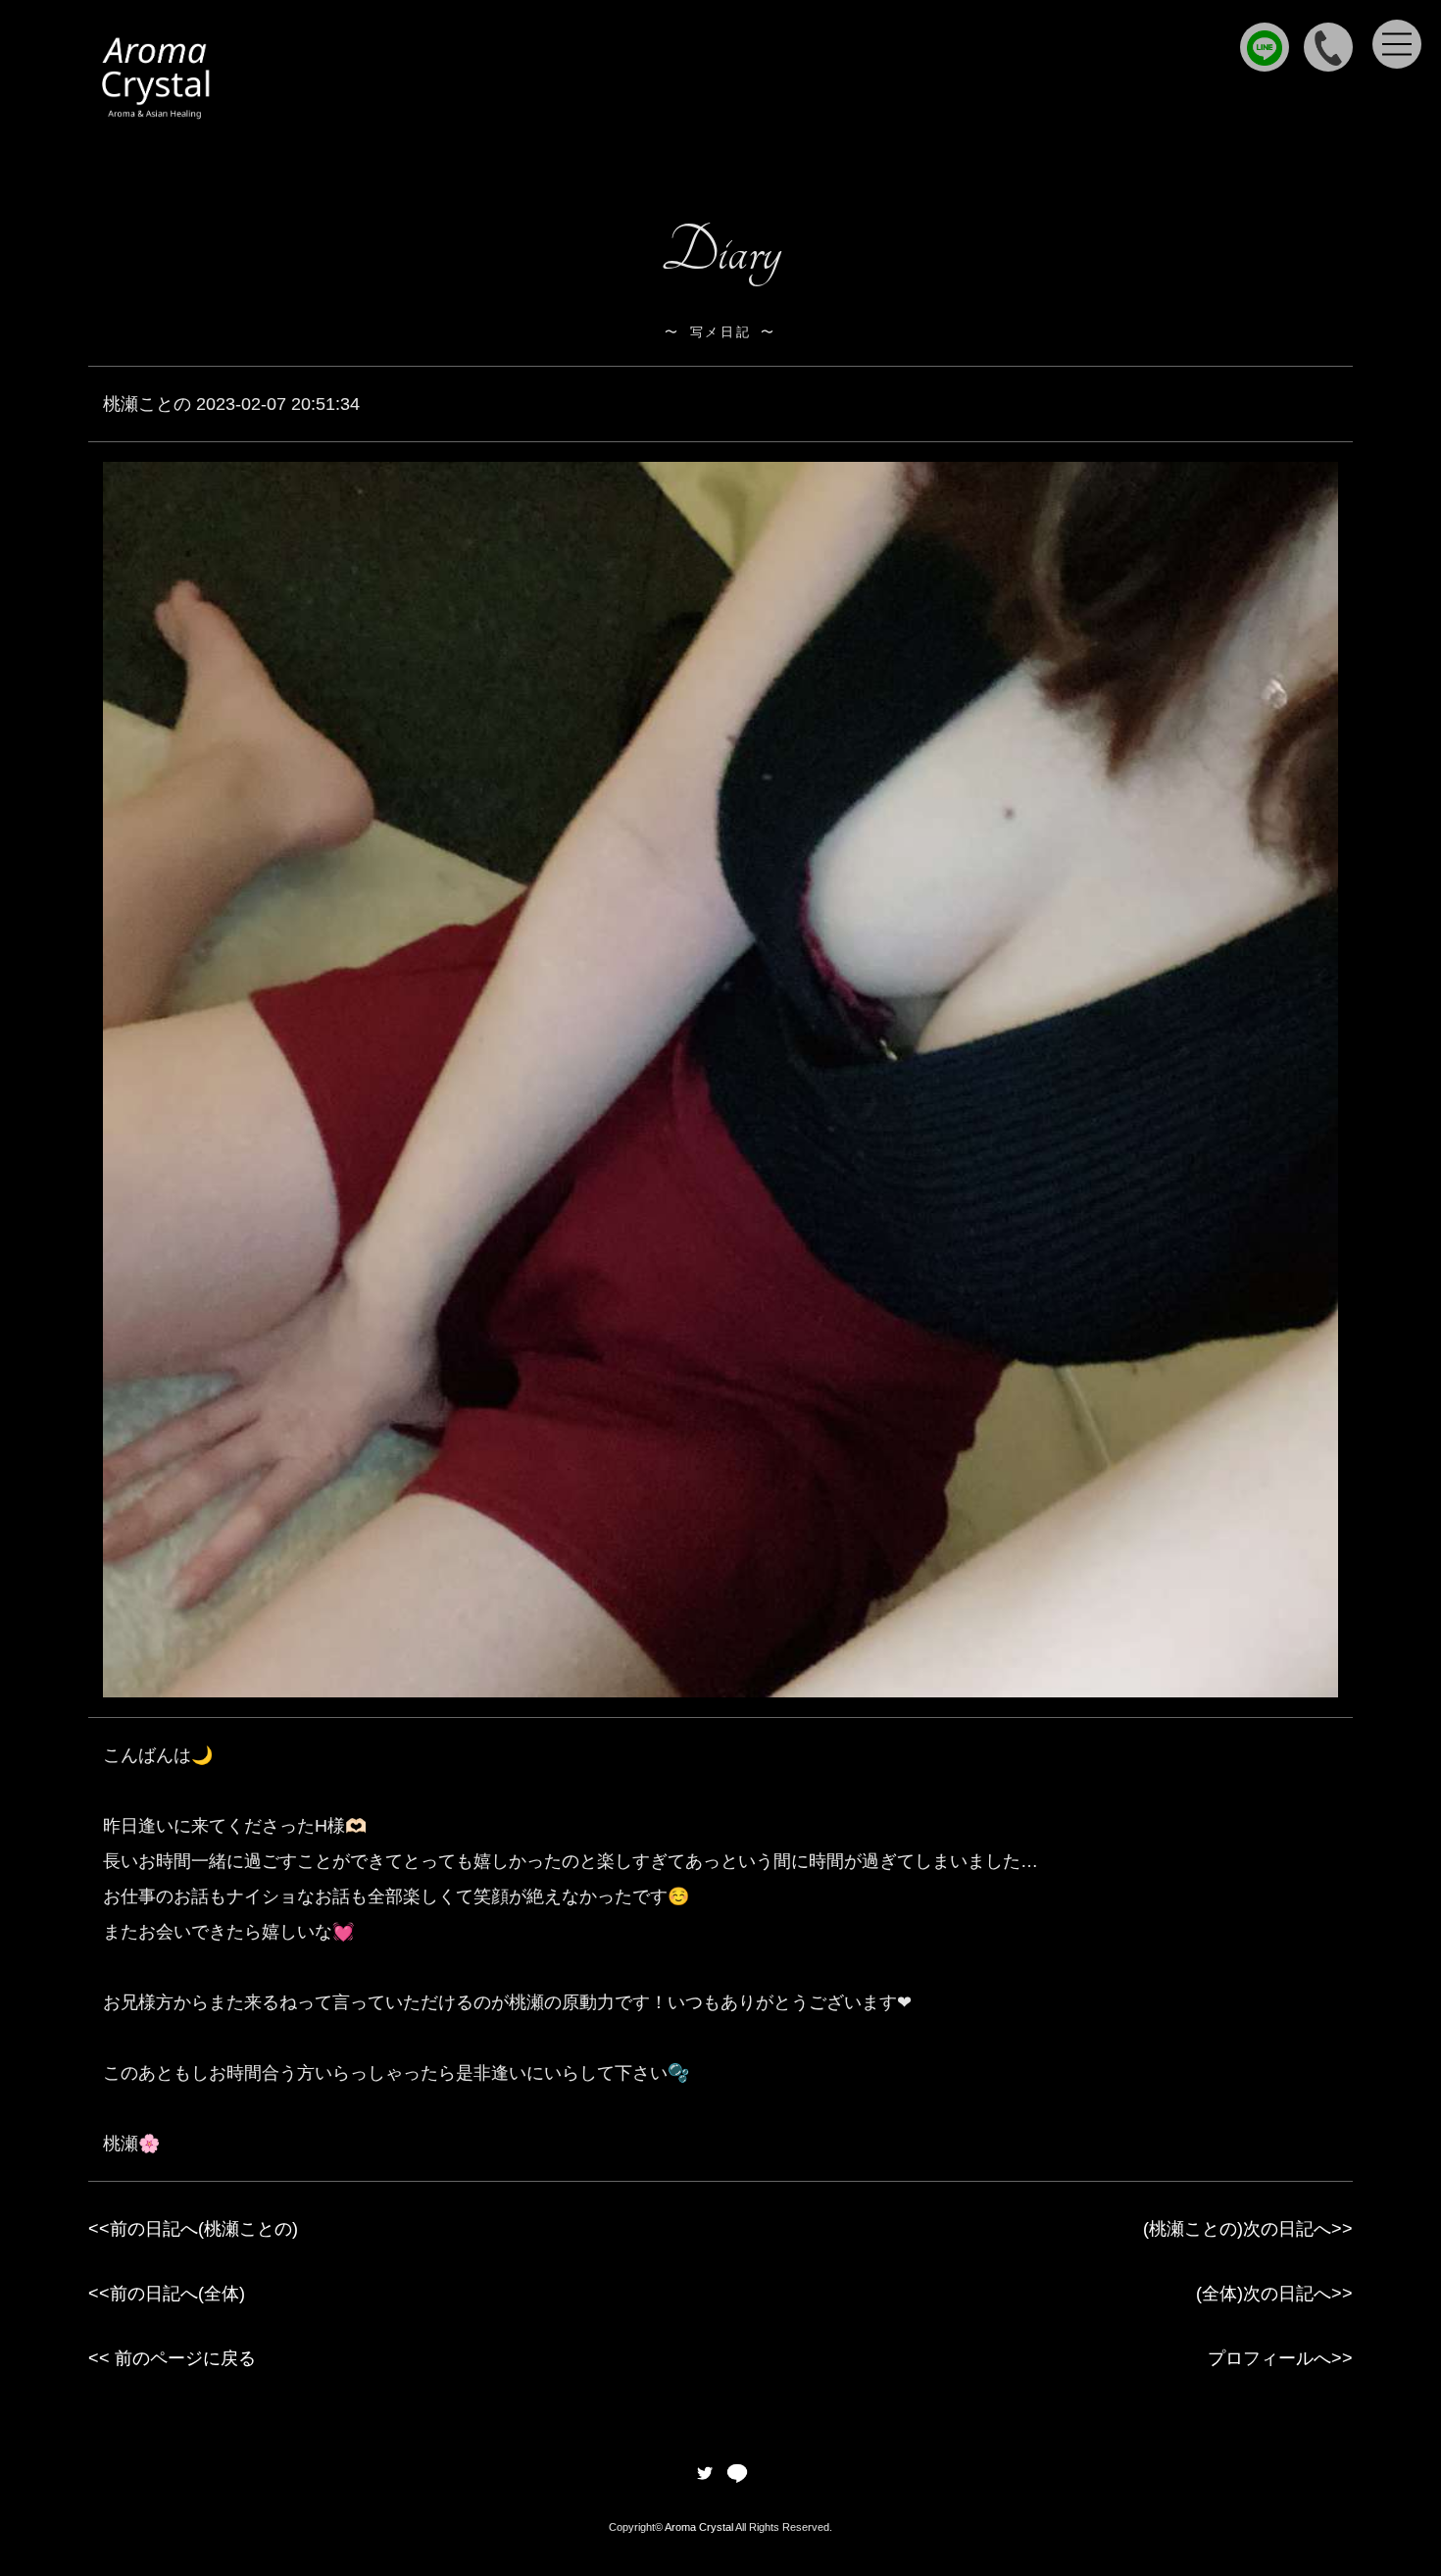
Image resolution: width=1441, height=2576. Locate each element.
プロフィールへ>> (1280, 2358)
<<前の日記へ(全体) (167, 2294)
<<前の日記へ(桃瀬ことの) (193, 2229)
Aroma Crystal (699, 2527)
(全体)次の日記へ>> (1274, 2294)
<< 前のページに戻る (172, 2358)
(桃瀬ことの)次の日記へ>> (1248, 2229)
